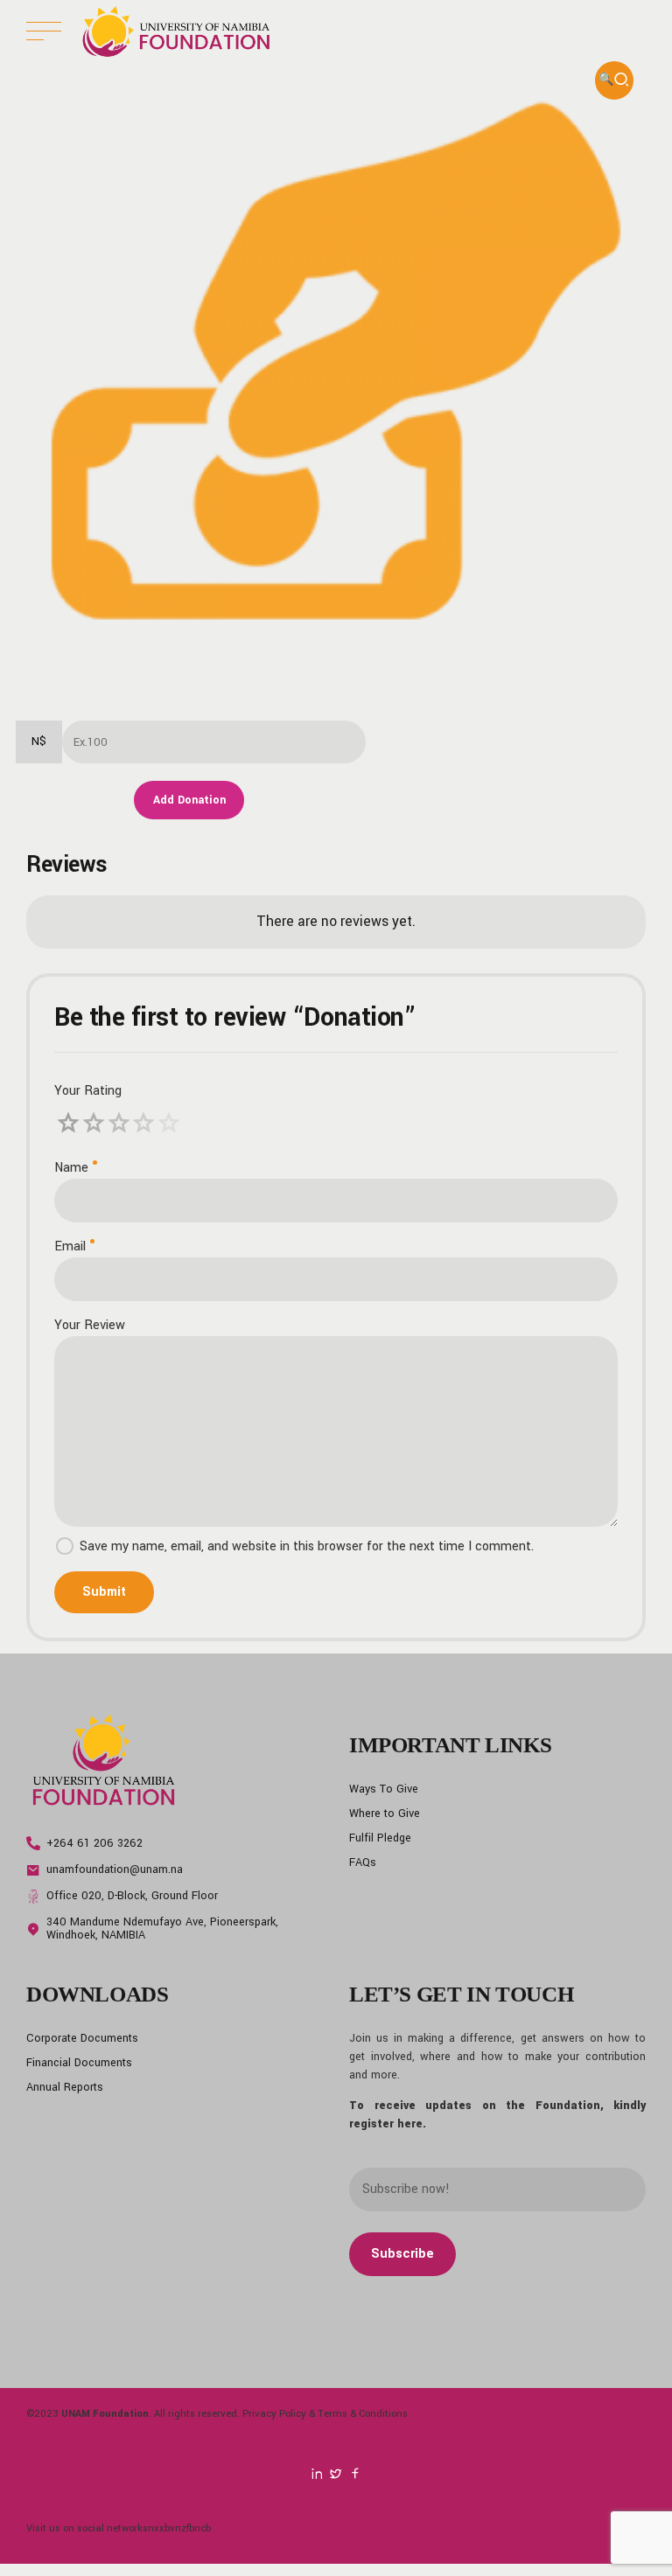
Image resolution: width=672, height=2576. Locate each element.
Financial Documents (79, 2063)
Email (70, 1246)
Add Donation (189, 800)
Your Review (90, 1325)
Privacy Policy (274, 2413)
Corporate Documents (82, 2038)
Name (71, 1168)
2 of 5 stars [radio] (82, 1123)
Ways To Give (384, 1789)
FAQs (363, 1862)
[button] (614, 80)
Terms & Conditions (363, 2413)
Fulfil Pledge (380, 1838)
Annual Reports (65, 2087)
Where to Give (385, 1814)
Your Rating (88, 1091)
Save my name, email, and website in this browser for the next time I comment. (307, 1546)
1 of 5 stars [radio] (68, 1123)
